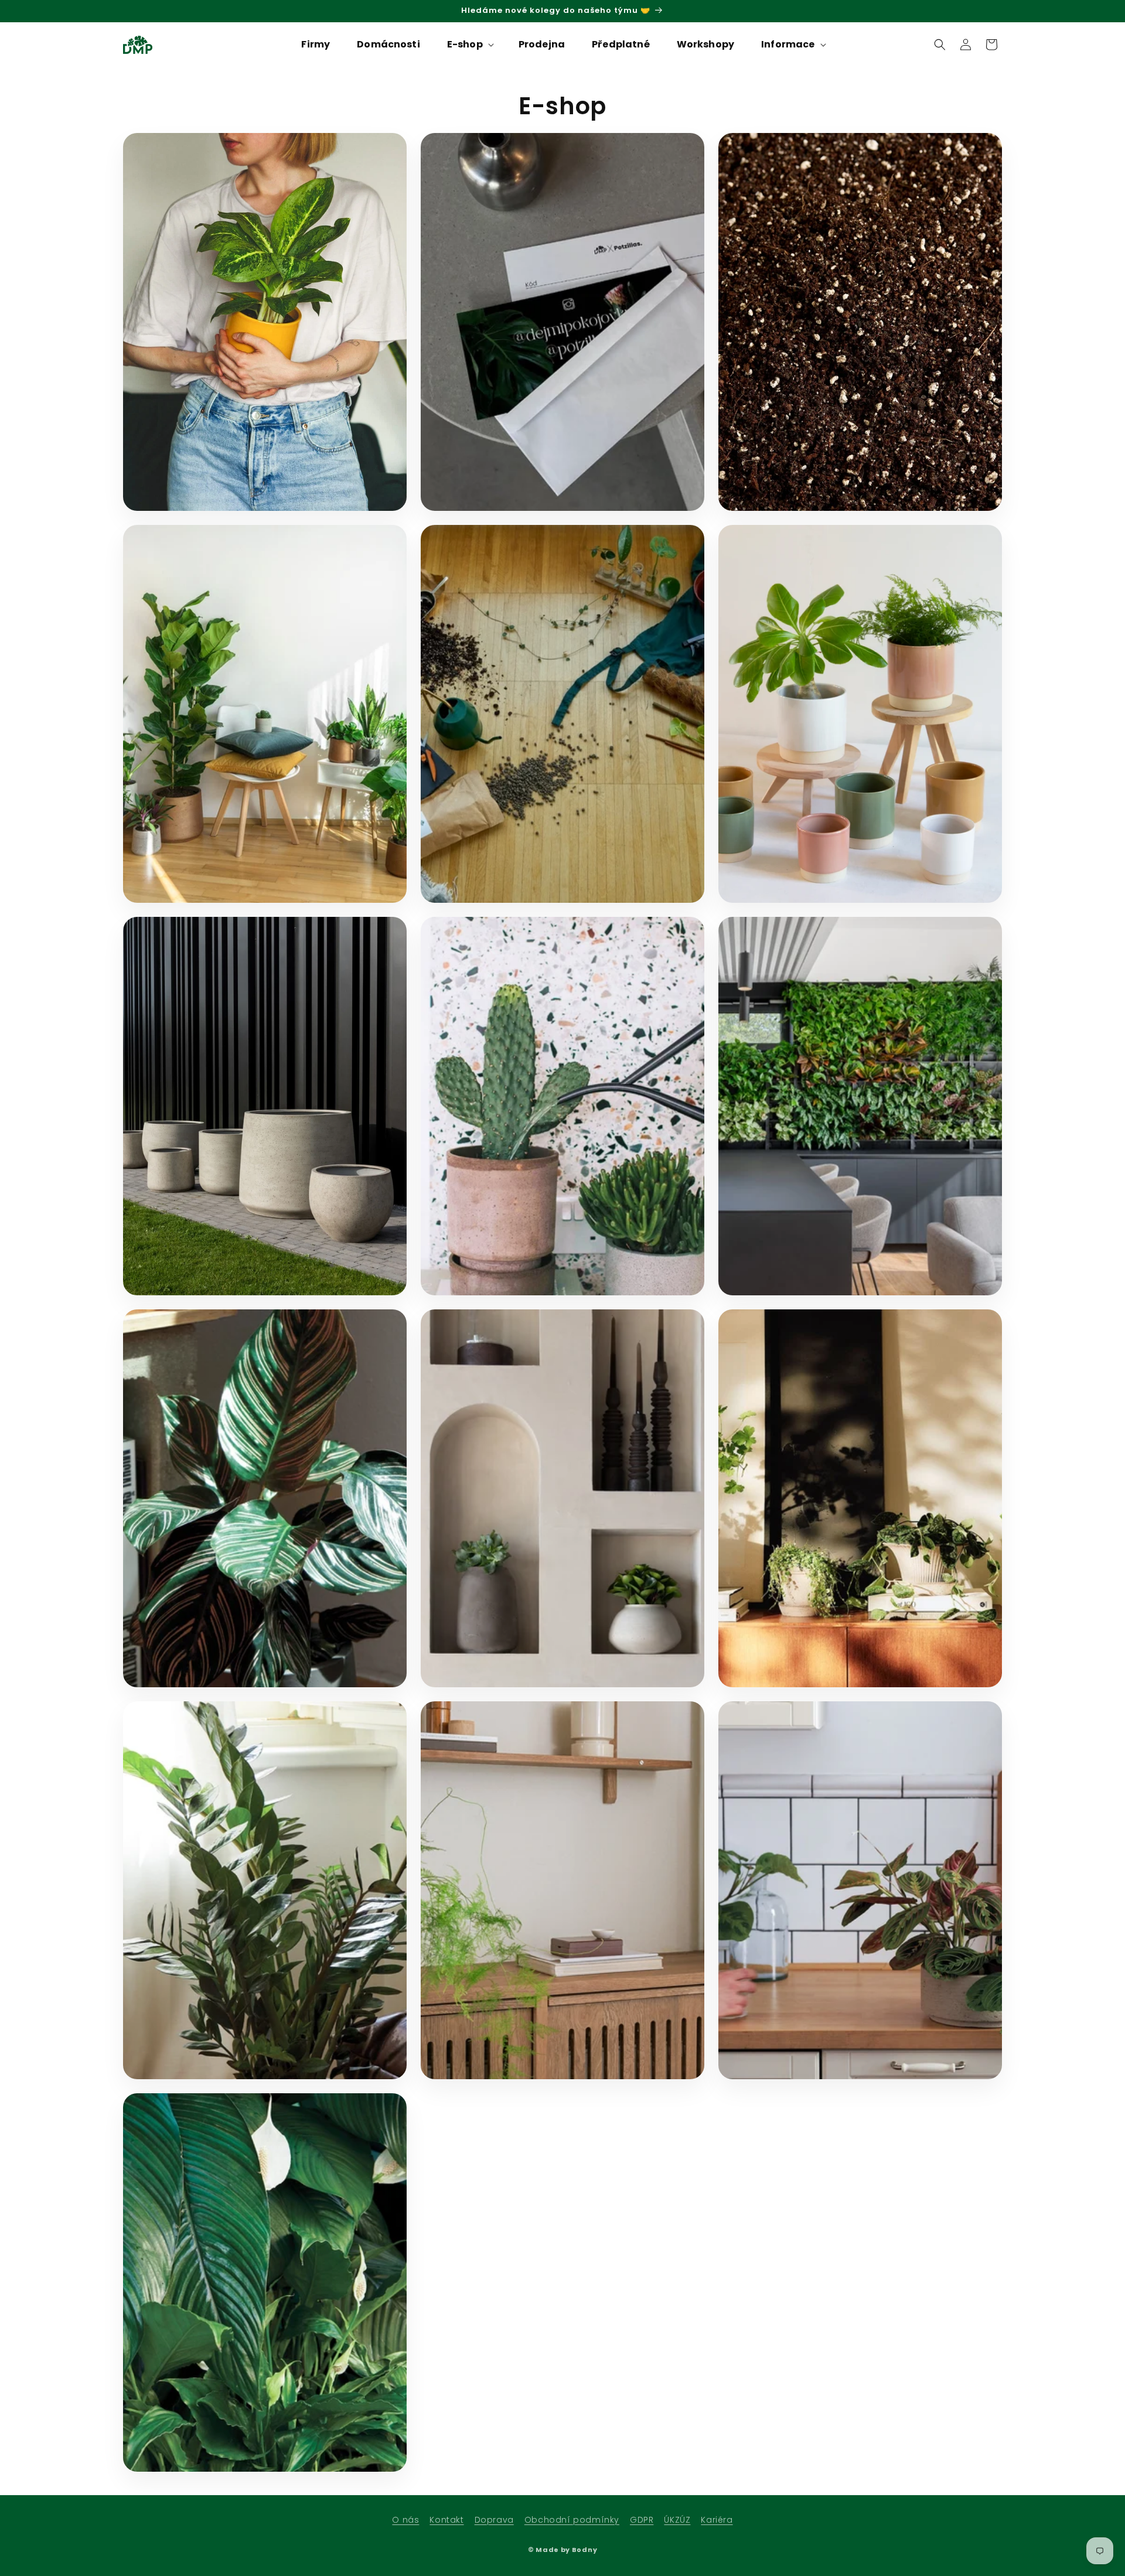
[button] (469, 45)
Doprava (494, 2520)
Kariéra (717, 2520)
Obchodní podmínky (572, 2520)
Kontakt (446, 2520)
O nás (405, 2520)
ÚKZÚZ (677, 2520)
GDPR (642, 2520)
